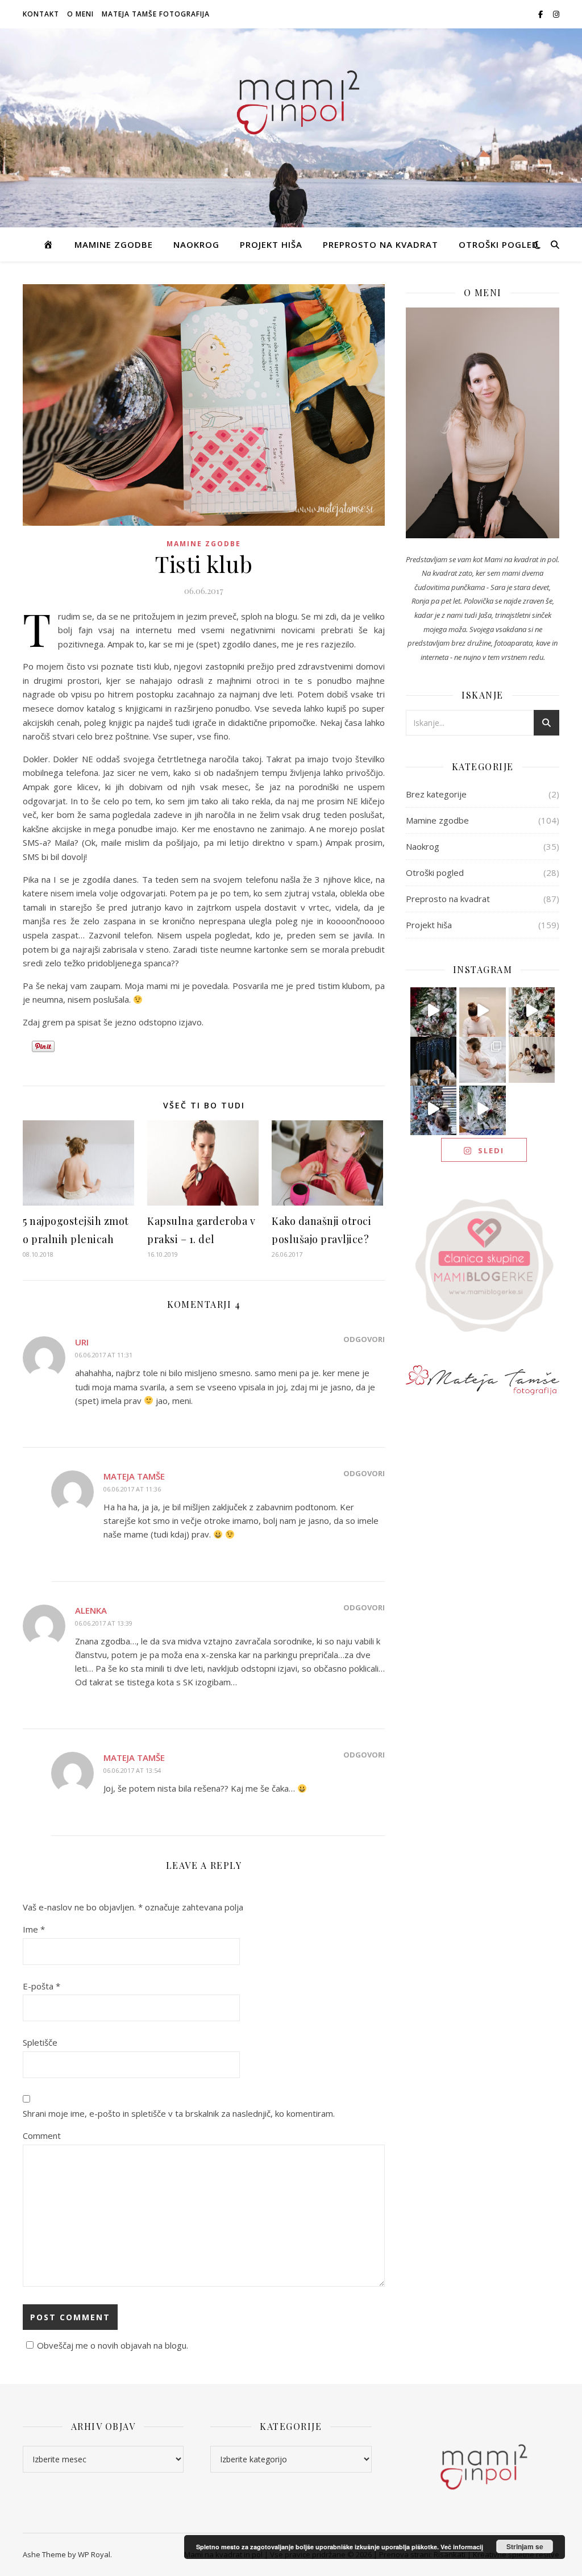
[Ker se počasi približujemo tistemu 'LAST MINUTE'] (483, 1109)
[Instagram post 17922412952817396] (434, 1109)
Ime (34, 1929)
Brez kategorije (436, 794)
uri (82, 1342)
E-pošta (41, 1986)
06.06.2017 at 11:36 (132, 1489)
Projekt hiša (271, 244)
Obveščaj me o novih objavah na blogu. (113, 2345)
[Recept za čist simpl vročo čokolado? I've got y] (532, 1011)
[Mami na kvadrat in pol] (291, 98)
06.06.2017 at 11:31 (104, 1355)
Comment (42, 2135)
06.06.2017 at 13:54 (132, 1770)
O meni (80, 14)
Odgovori (364, 1339)
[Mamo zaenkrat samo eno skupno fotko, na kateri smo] (532, 1060)
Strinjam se (525, 2546)
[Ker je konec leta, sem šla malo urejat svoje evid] (483, 1060)
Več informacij (462, 2547)
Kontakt (41, 14)
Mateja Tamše (134, 1476)
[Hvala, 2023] (483, 1011)
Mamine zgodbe (114, 244)
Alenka (91, 1610)
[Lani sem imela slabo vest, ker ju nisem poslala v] (434, 1060)
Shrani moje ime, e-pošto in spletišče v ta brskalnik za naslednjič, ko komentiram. (179, 2113)
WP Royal (94, 2554)
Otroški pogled (499, 244)
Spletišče (40, 2042)
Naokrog (196, 244)
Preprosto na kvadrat (381, 244)
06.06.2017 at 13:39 (104, 1623)
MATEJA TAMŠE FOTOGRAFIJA (156, 14)
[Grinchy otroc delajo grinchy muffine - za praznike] (434, 1011)
